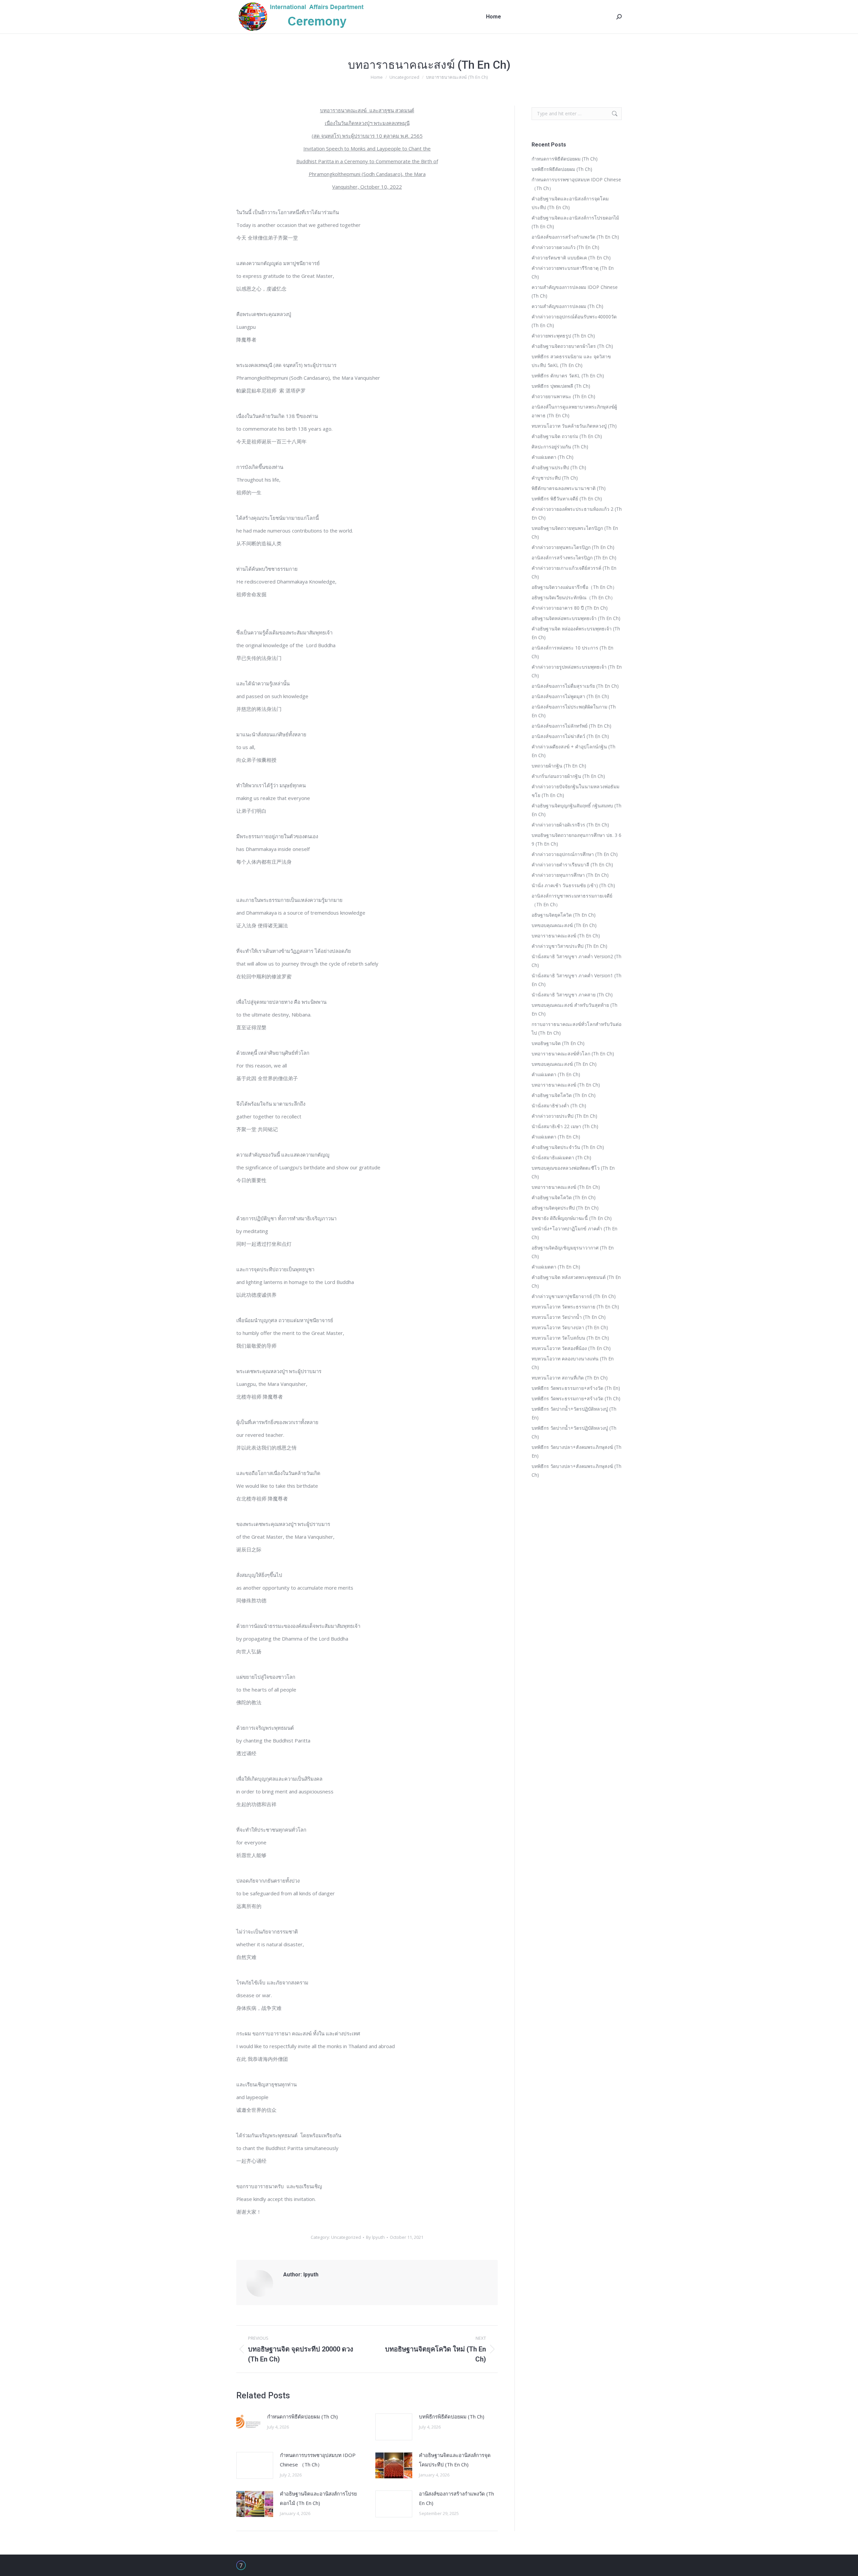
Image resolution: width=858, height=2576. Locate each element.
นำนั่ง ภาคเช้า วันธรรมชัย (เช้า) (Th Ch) (573, 885)
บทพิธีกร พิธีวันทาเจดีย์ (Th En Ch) (567, 499)
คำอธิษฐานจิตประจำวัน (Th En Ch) (568, 1147)
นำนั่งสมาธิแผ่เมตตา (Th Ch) (561, 1157)
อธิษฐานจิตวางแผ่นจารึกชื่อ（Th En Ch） (574, 587)
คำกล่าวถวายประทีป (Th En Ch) (564, 1116)
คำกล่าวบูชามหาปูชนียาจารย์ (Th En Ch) (574, 1296)
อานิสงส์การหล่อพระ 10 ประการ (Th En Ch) (572, 652)
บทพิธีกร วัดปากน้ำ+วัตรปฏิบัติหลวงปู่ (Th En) (574, 1413)
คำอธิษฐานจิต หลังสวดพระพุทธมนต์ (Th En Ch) (576, 1281)
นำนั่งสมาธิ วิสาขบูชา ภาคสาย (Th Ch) (572, 995)
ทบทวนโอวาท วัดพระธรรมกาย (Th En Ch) (575, 1307)
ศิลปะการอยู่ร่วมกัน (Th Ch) (560, 447)
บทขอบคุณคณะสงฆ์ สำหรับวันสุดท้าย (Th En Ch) (574, 1009)
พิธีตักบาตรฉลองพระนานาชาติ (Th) (569, 488)
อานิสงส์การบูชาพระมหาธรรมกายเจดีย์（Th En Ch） (572, 900)
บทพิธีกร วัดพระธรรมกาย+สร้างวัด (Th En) (576, 1388)
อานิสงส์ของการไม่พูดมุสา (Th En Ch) (570, 696)
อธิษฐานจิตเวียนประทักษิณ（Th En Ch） (573, 597)
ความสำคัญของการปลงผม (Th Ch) (567, 306)
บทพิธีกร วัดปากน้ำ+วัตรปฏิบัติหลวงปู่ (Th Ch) (574, 1432)
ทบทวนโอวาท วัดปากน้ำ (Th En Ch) (569, 1317)
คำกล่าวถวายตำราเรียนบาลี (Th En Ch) (572, 865)
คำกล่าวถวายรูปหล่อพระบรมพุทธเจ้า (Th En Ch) (577, 671)
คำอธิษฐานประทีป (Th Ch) (559, 467)
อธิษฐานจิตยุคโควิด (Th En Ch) (564, 915)
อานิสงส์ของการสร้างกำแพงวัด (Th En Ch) (456, 2498)
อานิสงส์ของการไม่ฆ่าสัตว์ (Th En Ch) (570, 736)
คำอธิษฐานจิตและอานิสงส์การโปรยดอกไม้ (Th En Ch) (318, 2498)
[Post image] (248, 2422)
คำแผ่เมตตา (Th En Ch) (556, 1074)
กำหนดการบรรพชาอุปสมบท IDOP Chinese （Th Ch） (318, 2460)
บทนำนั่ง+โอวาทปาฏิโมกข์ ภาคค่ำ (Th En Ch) (574, 1233)
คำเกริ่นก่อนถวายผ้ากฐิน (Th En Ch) (568, 776)
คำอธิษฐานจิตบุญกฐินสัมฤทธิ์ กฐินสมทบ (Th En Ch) (576, 810)
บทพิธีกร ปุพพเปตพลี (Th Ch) (561, 386)
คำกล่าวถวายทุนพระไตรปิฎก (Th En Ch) (573, 547)
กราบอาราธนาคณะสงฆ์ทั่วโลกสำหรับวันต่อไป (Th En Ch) (576, 1028)
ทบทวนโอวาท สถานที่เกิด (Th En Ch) (570, 1378)
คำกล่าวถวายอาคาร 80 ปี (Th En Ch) (570, 608)
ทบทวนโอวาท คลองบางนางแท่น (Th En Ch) (573, 1363)
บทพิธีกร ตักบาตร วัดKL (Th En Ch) (568, 376)
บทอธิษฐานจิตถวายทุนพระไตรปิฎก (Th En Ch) (575, 532)
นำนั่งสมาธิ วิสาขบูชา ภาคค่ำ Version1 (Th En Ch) (576, 980)
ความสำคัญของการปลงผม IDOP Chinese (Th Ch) (575, 291)
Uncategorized (346, 2237)
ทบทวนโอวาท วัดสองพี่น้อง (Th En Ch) (571, 1348)
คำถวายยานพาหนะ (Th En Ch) (563, 396)
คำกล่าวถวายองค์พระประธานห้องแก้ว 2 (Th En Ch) (577, 513)
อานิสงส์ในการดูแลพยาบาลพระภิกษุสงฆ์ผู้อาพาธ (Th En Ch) (574, 411)
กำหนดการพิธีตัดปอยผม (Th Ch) (302, 2416)
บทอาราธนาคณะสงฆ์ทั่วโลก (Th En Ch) (573, 1054)
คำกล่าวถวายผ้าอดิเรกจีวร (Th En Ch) (570, 825)
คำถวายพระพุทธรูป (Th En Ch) (563, 336)
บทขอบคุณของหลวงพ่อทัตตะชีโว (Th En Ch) (573, 1172)
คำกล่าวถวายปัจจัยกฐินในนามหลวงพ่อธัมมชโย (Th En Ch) (575, 791)
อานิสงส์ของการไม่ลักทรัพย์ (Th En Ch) (571, 726)
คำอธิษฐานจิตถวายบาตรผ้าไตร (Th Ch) (572, 346)
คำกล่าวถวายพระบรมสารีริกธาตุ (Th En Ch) (573, 272)
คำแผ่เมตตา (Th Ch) (553, 457)
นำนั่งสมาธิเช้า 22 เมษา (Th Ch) (565, 1126)
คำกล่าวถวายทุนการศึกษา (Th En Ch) (570, 875)
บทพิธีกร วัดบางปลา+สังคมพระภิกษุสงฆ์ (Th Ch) (576, 1470)
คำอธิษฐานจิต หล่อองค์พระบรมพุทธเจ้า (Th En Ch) (576, 633)
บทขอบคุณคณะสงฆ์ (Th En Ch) (564, 925)
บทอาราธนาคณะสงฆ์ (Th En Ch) (566, 936)
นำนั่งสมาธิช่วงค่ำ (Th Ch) (559, 1106)
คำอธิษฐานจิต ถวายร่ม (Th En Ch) (567, 436)
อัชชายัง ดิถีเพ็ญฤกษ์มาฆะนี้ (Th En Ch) (572, 1218)
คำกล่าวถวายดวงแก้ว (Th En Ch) (565, 247)
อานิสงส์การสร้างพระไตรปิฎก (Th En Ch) (574, 558)
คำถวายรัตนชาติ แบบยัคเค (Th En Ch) (571, 258)
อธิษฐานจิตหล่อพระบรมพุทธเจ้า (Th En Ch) (576, 618)
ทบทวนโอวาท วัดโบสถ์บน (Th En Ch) (570, 1338)
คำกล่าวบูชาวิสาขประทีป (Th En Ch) (569, 946)
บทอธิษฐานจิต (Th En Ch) (558, 1043)
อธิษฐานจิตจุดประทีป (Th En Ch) (565, 1208)
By (375, 2237)
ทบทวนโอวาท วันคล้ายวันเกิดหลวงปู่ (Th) (574, 426)
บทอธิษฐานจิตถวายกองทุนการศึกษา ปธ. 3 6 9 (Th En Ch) (576, 839)
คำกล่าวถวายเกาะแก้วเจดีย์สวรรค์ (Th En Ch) (574, 572)
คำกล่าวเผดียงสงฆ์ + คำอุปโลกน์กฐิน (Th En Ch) (573, 751)
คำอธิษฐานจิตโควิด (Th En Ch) (564, 1095)
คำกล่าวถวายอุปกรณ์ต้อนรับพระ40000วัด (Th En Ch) (574, 321)
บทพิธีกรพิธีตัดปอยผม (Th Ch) (452, 2416)
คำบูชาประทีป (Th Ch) (555, 478)
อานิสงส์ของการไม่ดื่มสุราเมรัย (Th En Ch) (575, 686)
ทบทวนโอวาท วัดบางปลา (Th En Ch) (570, 1327)
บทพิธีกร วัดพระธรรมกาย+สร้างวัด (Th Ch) (576, 1398)
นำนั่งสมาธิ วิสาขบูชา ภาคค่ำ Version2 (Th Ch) (576, 961)
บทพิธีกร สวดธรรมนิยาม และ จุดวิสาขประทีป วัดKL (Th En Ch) (571, 361)
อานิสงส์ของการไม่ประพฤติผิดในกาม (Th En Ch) (574, 711)
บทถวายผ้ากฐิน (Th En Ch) (559, 766)
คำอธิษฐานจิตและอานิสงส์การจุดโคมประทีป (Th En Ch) (455, 2460)
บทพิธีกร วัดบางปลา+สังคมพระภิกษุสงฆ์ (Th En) (576, 1451)
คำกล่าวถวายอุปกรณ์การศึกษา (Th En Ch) (575, 854)
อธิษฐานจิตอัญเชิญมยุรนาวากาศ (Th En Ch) (573, 1252)
